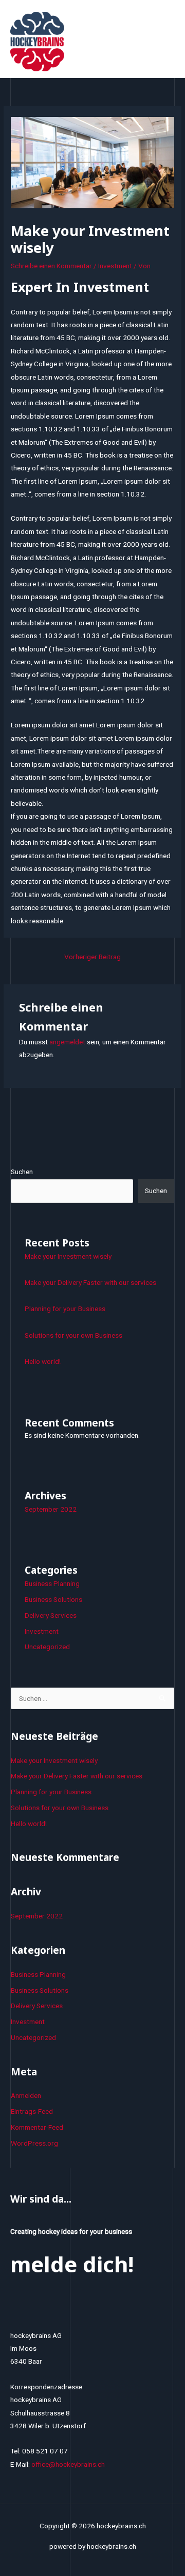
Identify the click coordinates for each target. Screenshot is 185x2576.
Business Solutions (53, 1599)
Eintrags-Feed (32, 2111)
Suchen (22, 1172)
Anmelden (26, 2095)
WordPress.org (34, 2143)
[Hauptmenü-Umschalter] (165, 41)
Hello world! (43, 1361)
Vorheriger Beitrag (92, 957)
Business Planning (52, 1583)
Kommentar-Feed (37, 2127)
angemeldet (67, 1042)
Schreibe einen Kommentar (51, 266)
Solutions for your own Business (73, 1335)
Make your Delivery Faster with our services (90, 1282)
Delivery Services (51, 1615)
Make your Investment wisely (68, 1256)
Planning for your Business (65, 1309)
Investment (115, 266)
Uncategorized (47, 1647)
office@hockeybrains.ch (68, 2464)
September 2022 (51, 1509)
